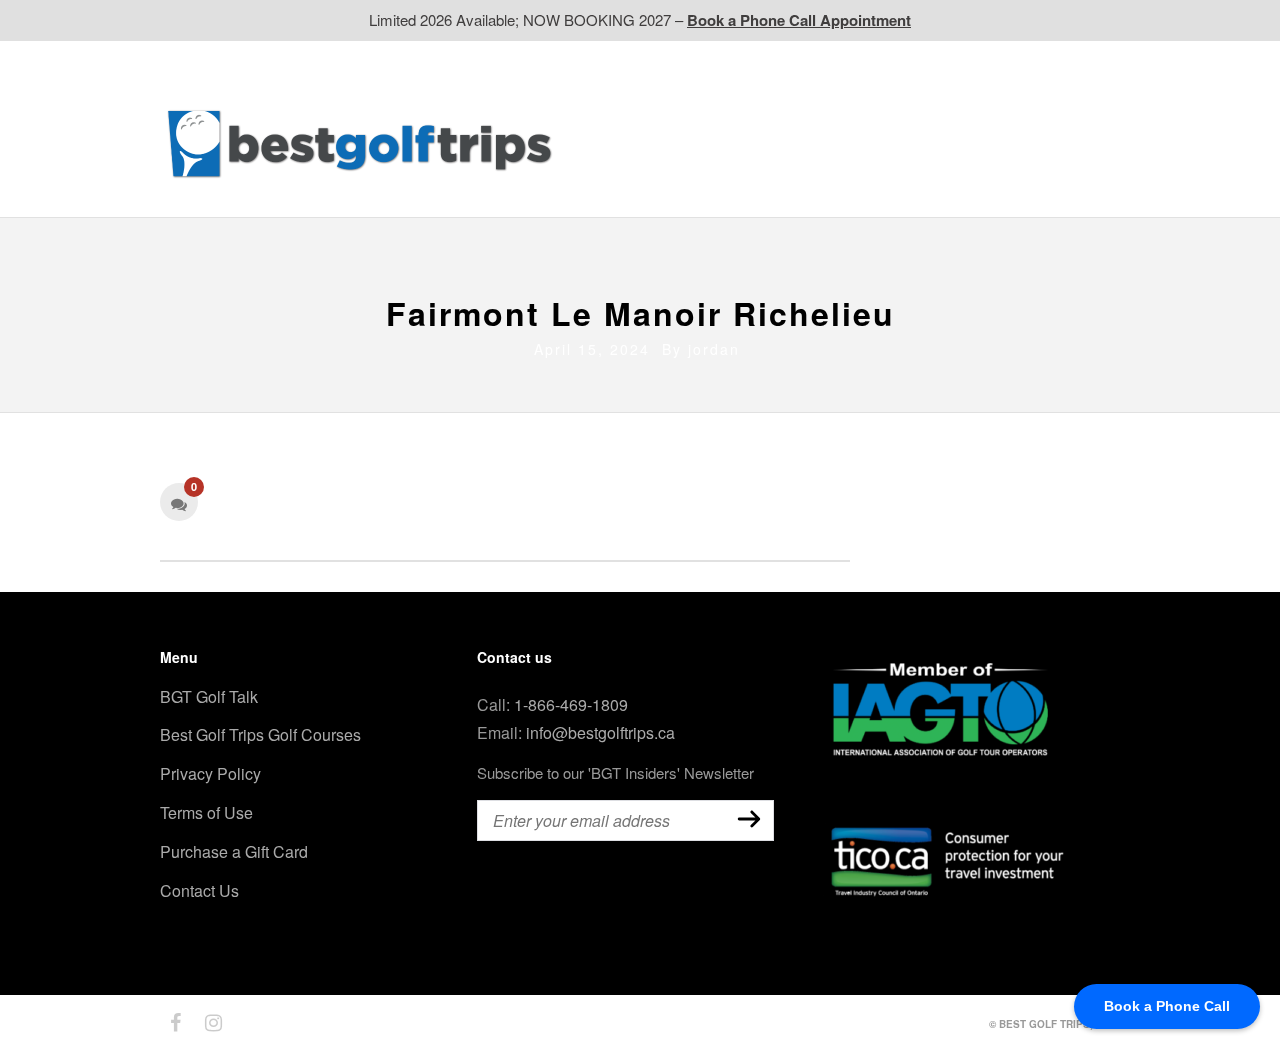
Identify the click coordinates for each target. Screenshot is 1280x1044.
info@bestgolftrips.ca (600, 732)
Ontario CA (727, 143)
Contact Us (608, 183)
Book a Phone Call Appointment (799, 20)
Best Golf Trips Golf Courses (260, 734)
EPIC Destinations (1048, 103)
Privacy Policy (210, 773)
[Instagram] (205, 1023)
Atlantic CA (960, 143)
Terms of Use (206, 812)
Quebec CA (843, 143)
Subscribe (749, 819)
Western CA (610, 143)
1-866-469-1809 (571, 704)
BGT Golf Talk (209, 696)
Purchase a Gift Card (234, 851)
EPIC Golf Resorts (906, 103)
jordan (714, 349)
